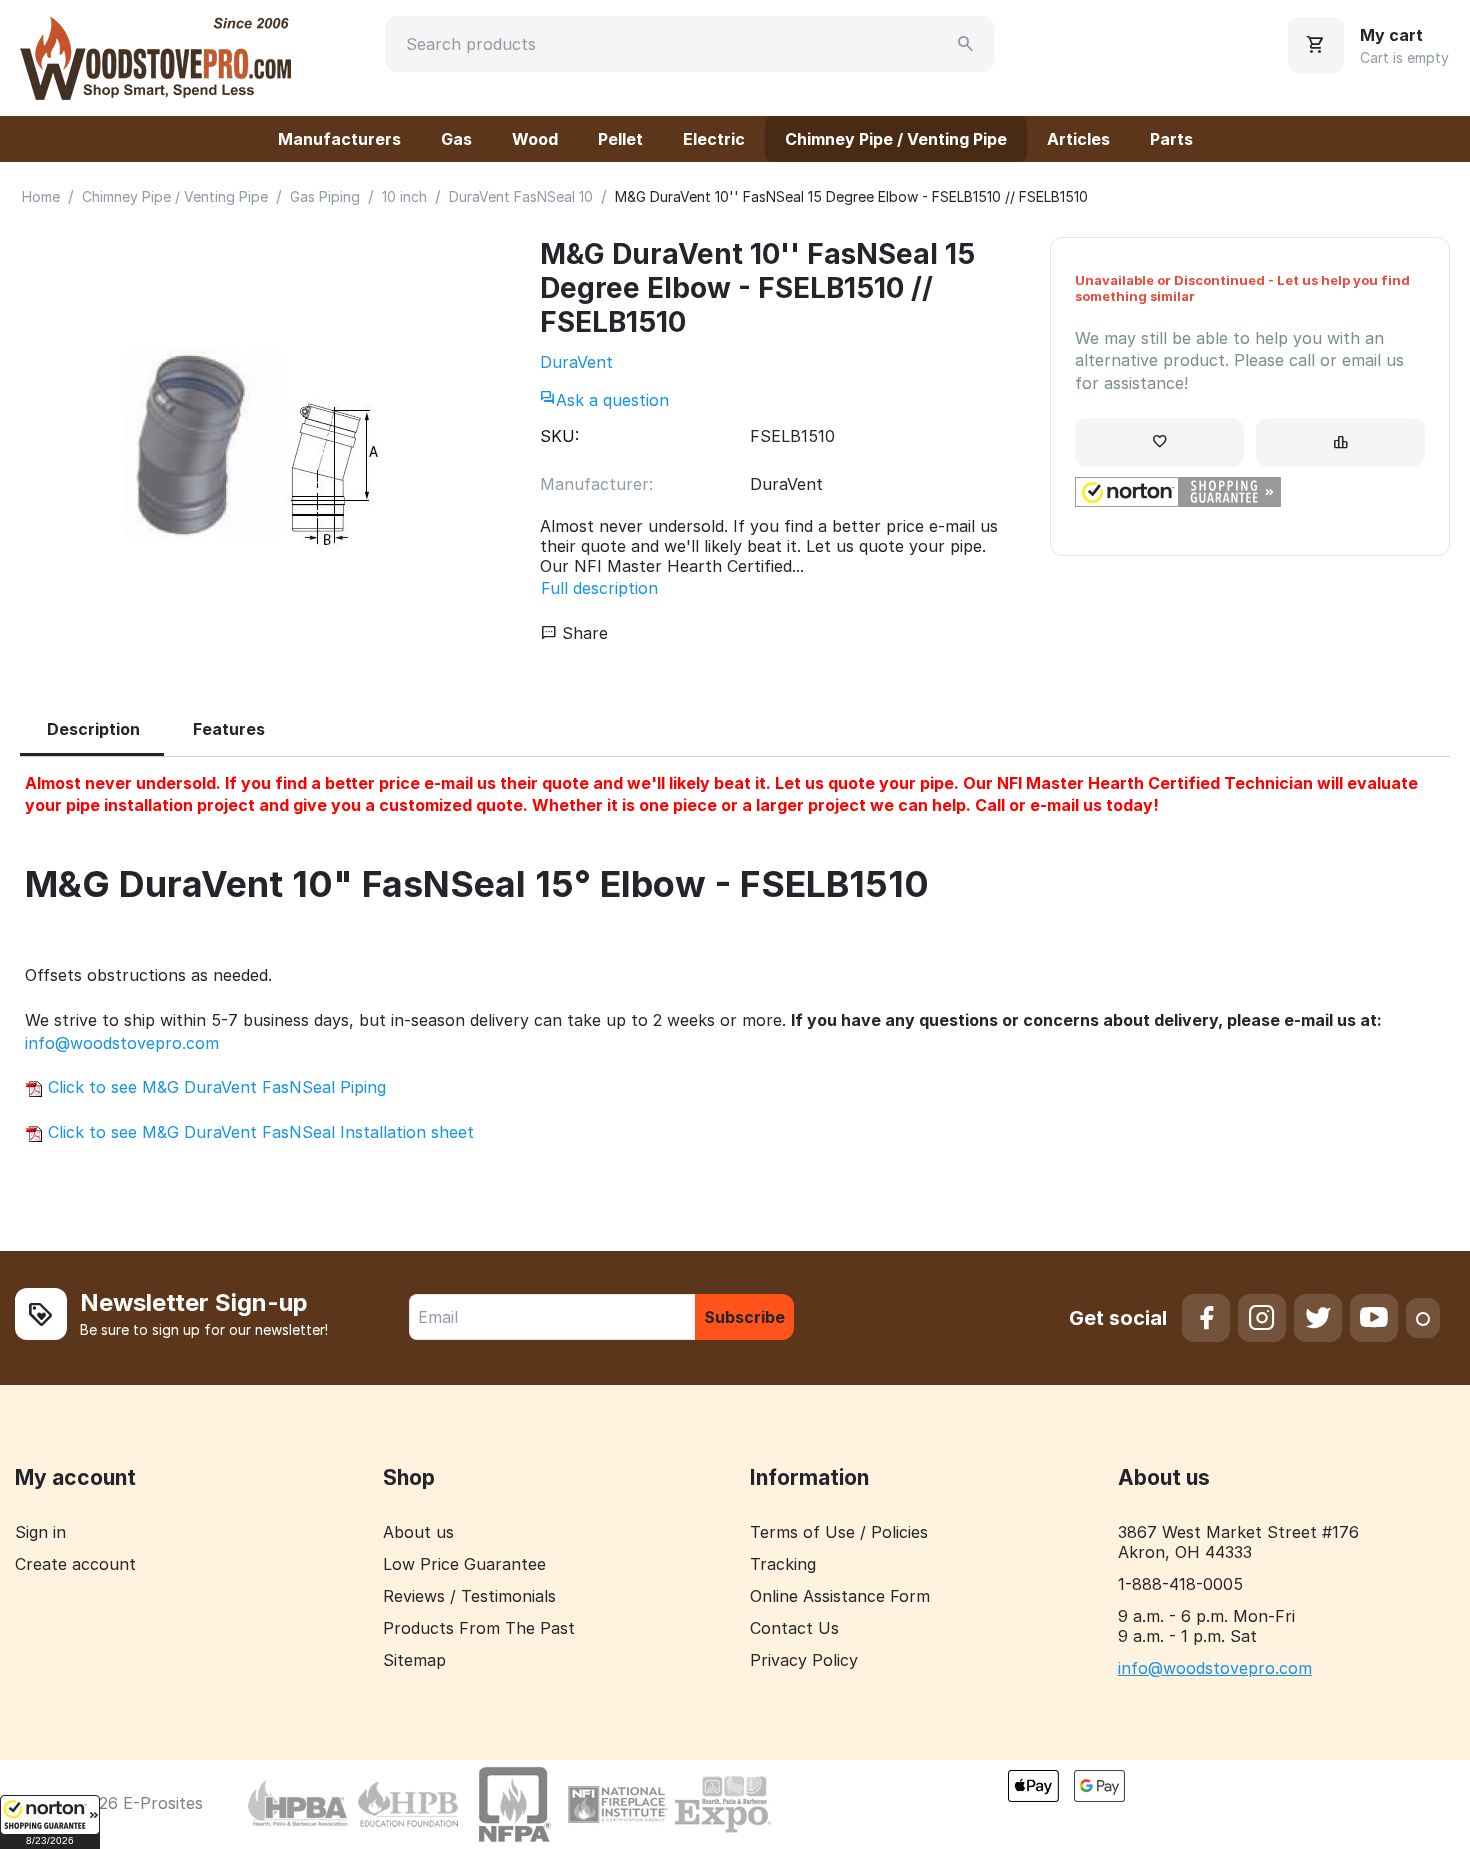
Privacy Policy (804, 1660)
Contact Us (794, 1628)
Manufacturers (339, 139)
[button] (50, 1822)
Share (582, 633)
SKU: (559, 436)
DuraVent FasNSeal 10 (521, 196)
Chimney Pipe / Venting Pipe (896, 139)
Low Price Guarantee (464, 1564)
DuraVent (576, 362)
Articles (1078, 139)
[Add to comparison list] (1340, 442)
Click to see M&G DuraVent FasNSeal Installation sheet (258, 1132)
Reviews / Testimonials (469, 1596)
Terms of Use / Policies (839, 1532)
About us (418, 1532)
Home (41, 196)
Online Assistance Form (840, 1596)
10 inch (404, 196)
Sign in (40, 1532)
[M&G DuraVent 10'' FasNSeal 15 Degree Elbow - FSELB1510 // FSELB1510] (260, 449)
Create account (75, 1564)
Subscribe (744, 1317)
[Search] (966, 44)
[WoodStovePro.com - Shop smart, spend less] (155, 56)
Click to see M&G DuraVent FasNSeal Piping (214, 1087)
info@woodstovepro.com (122, 1043)
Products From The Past (479, 1628)
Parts (1171, 139)
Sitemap (414, 1660)
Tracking (783, 1564)
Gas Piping (325, 196)
